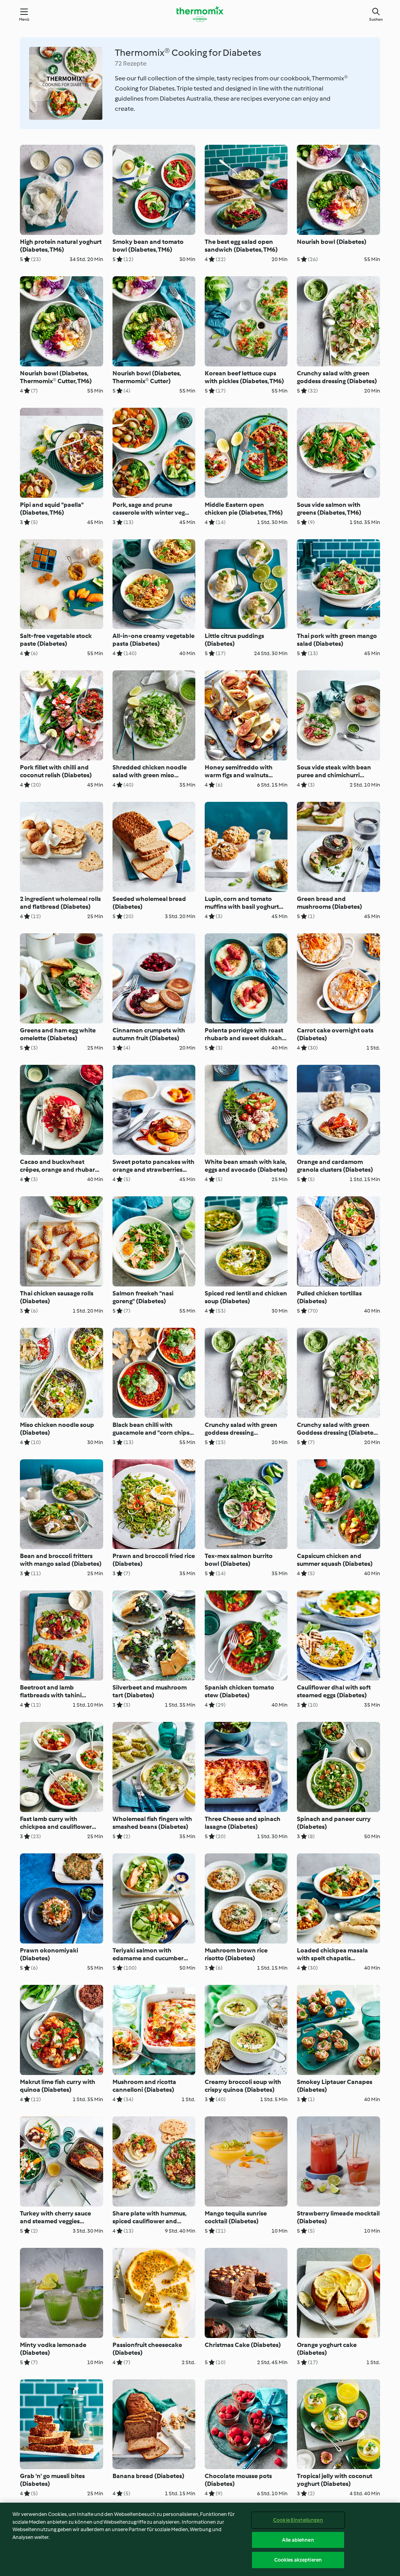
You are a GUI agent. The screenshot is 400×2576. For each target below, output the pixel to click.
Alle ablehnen (298, 2540)
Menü (24, 19)
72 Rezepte (131, 63)
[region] (200, 2539)
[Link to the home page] (200, 14)
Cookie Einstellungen (298, 2520)
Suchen (376, 19)
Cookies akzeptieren (298, 2560)
